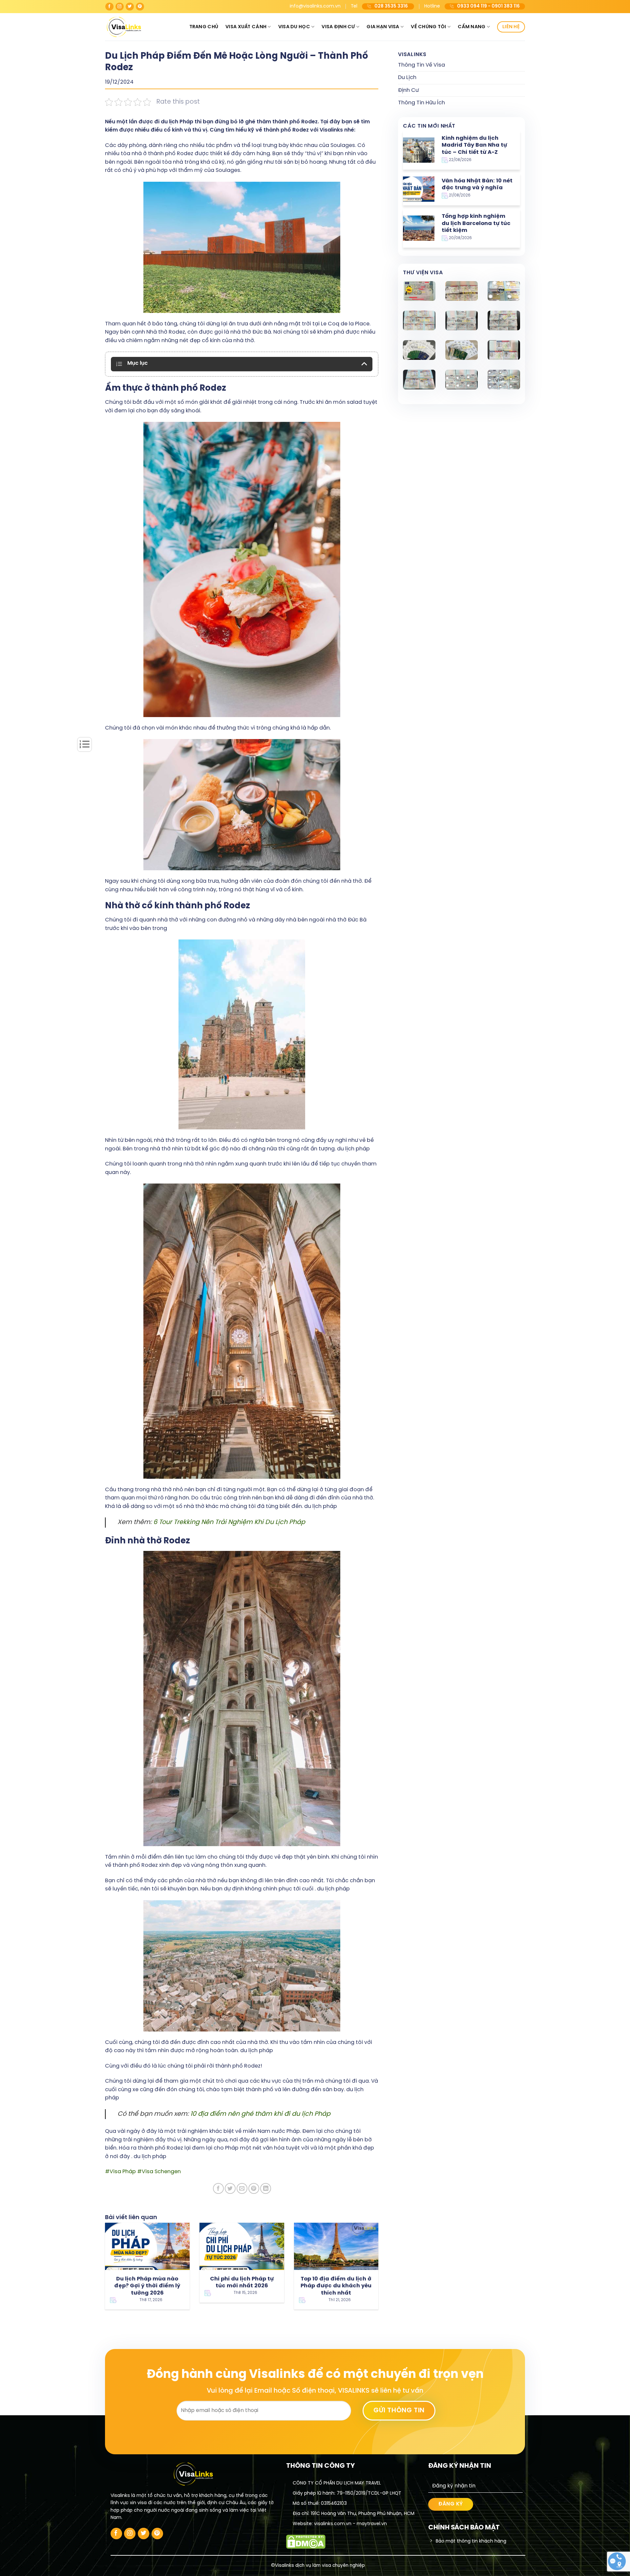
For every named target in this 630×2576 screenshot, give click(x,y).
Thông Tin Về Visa (421, 65)
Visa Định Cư (338, 27)
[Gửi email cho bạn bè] (242, 2188)
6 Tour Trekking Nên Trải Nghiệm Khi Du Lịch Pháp (229, 1522)
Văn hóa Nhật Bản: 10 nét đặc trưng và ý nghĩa (477, 185)
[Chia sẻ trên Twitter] (230, 2188)
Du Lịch (407, 78)
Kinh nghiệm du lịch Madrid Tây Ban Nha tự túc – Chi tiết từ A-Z (474, 145)
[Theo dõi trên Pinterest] (140, 7)
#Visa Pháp (120, 2172)
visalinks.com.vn (333, 2524)
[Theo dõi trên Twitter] (130, 7)
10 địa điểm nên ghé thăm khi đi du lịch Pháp (260, 2114)
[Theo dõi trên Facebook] (109, 7)
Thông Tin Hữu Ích (421, 103)
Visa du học (294, 27)
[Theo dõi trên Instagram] (120, 7)
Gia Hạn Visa (383, 27)
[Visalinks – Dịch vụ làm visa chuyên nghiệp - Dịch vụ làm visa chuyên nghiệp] (138, 27)
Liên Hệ (511, 27)
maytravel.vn (372, 2524)
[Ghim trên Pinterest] (254, 2188)
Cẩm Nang (472, 27)
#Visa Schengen (159, 2172)
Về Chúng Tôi (428, 27)
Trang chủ (204, 27)
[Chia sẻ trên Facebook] (218, 2188)
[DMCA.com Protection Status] (306, 2541)
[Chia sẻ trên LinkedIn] (266, 2188)
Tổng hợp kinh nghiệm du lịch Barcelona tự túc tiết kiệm (476, 223)
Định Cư (408, 90)
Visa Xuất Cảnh (246, 27)
